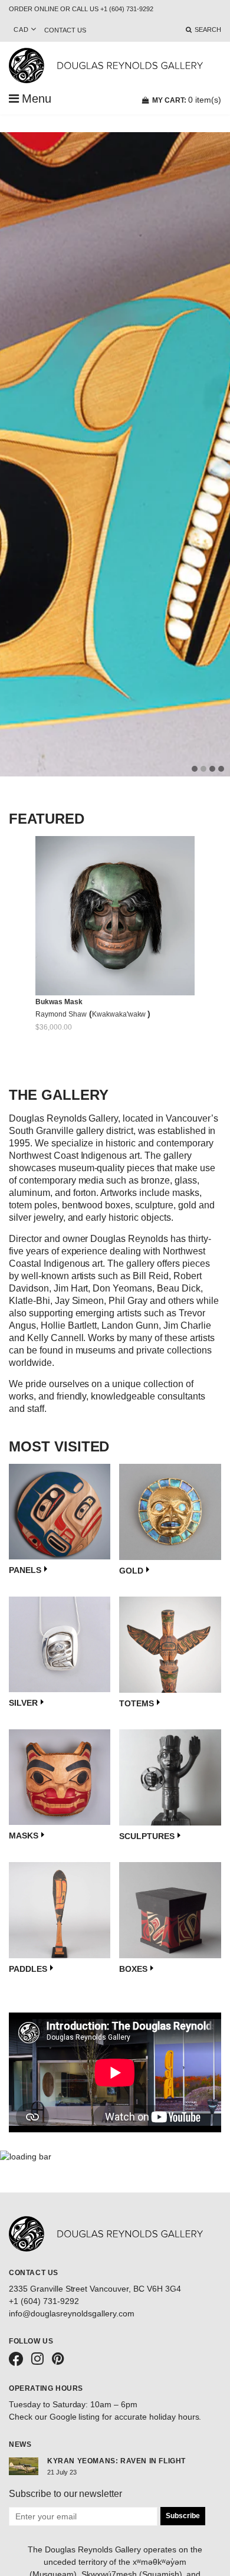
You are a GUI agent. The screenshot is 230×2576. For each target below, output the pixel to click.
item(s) (187, 100)
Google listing (75, 2417)
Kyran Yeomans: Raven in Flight (116, 2461)
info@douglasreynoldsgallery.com (72, 2313)
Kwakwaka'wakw (120, 1014)
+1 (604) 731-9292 (44, 2301)
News (20, 2444)
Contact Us (65, 30)
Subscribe (183, 2516)
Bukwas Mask (59, 1002)
